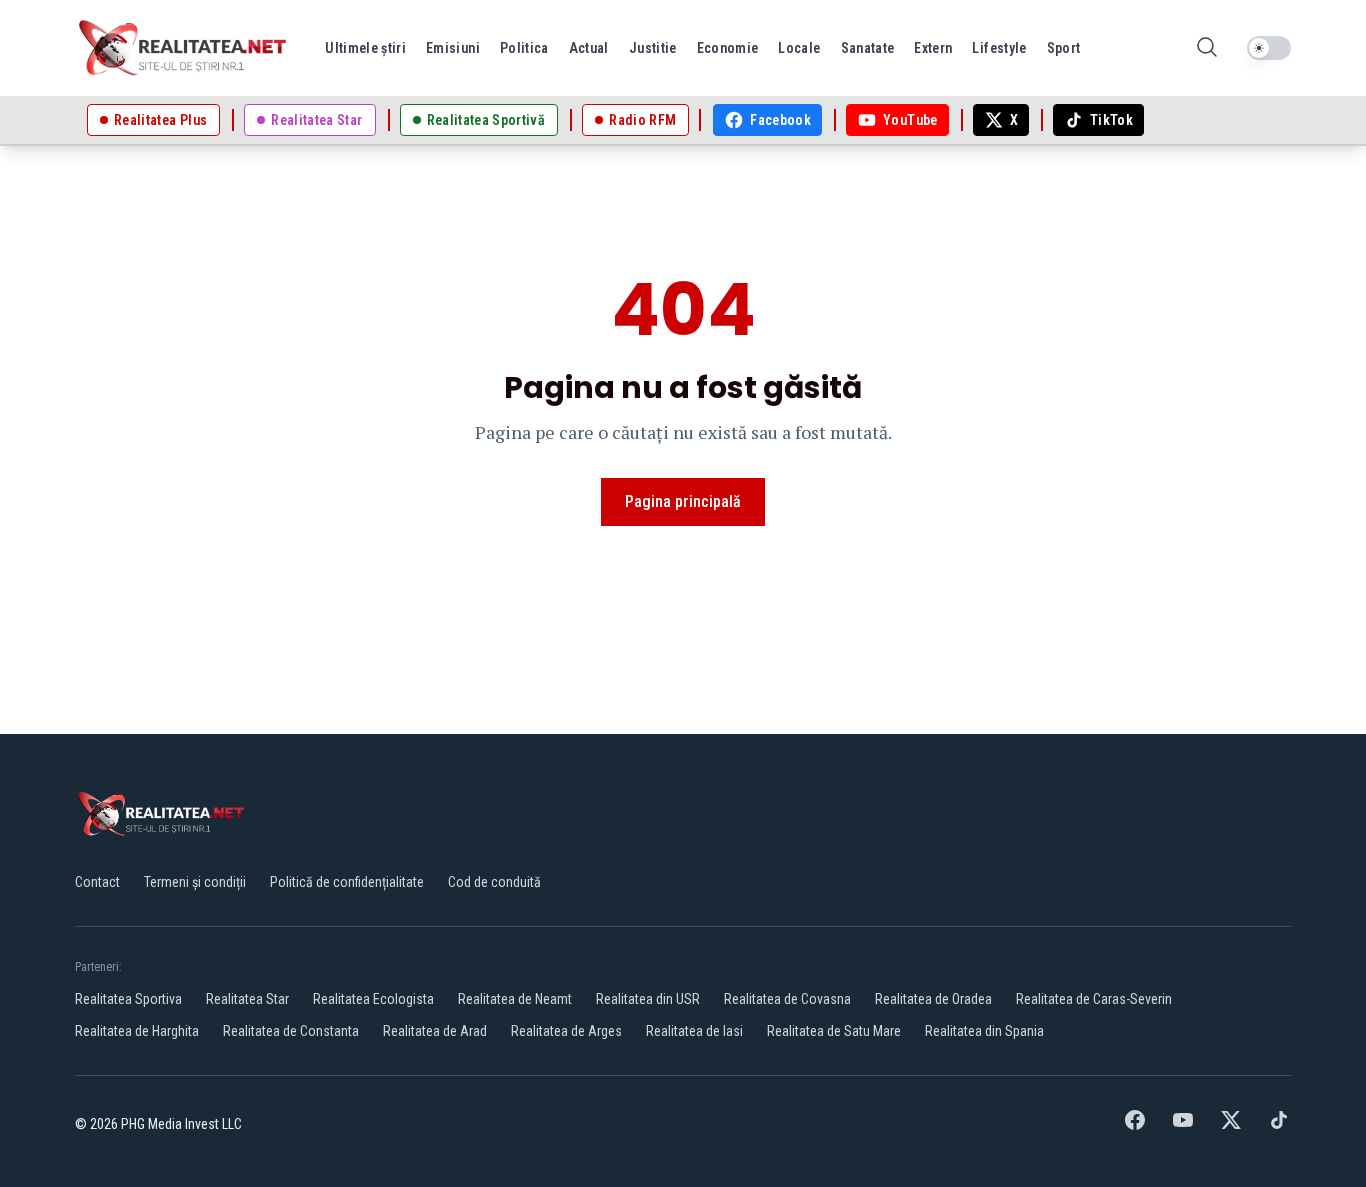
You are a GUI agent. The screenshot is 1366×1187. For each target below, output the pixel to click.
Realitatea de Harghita (137, 1031)
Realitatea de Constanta (291, 1031)
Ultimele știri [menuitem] (365, 48)
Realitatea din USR (648, 999)
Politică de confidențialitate (347, 882)
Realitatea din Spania (984, 1031)
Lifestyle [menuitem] (999, 48)
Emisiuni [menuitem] (453, 48)
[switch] (1269, 48)
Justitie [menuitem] (653, 48)
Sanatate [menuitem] (868, 48)
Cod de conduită (494, 882)
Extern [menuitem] (933, 48)
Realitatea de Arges (566, 1031)
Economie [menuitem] (728, 48)
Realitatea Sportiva (128, 999)
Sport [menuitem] (1064, 48)
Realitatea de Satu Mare (834, 1031)
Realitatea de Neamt (515, 999)
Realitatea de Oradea (933, 999)
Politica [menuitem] (524, 48)
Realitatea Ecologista (373, 999)
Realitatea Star (247, 999)
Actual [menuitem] (589, 48)
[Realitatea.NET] (184, 48)
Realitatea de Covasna (787, 999)
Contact (97, 882)
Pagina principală (683, 501)
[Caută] (1207, 48)
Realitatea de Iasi (694, 1031)
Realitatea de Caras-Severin (1094, 999)
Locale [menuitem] (799, 48)
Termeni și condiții (195, 882)
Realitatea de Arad (435, 1031)
